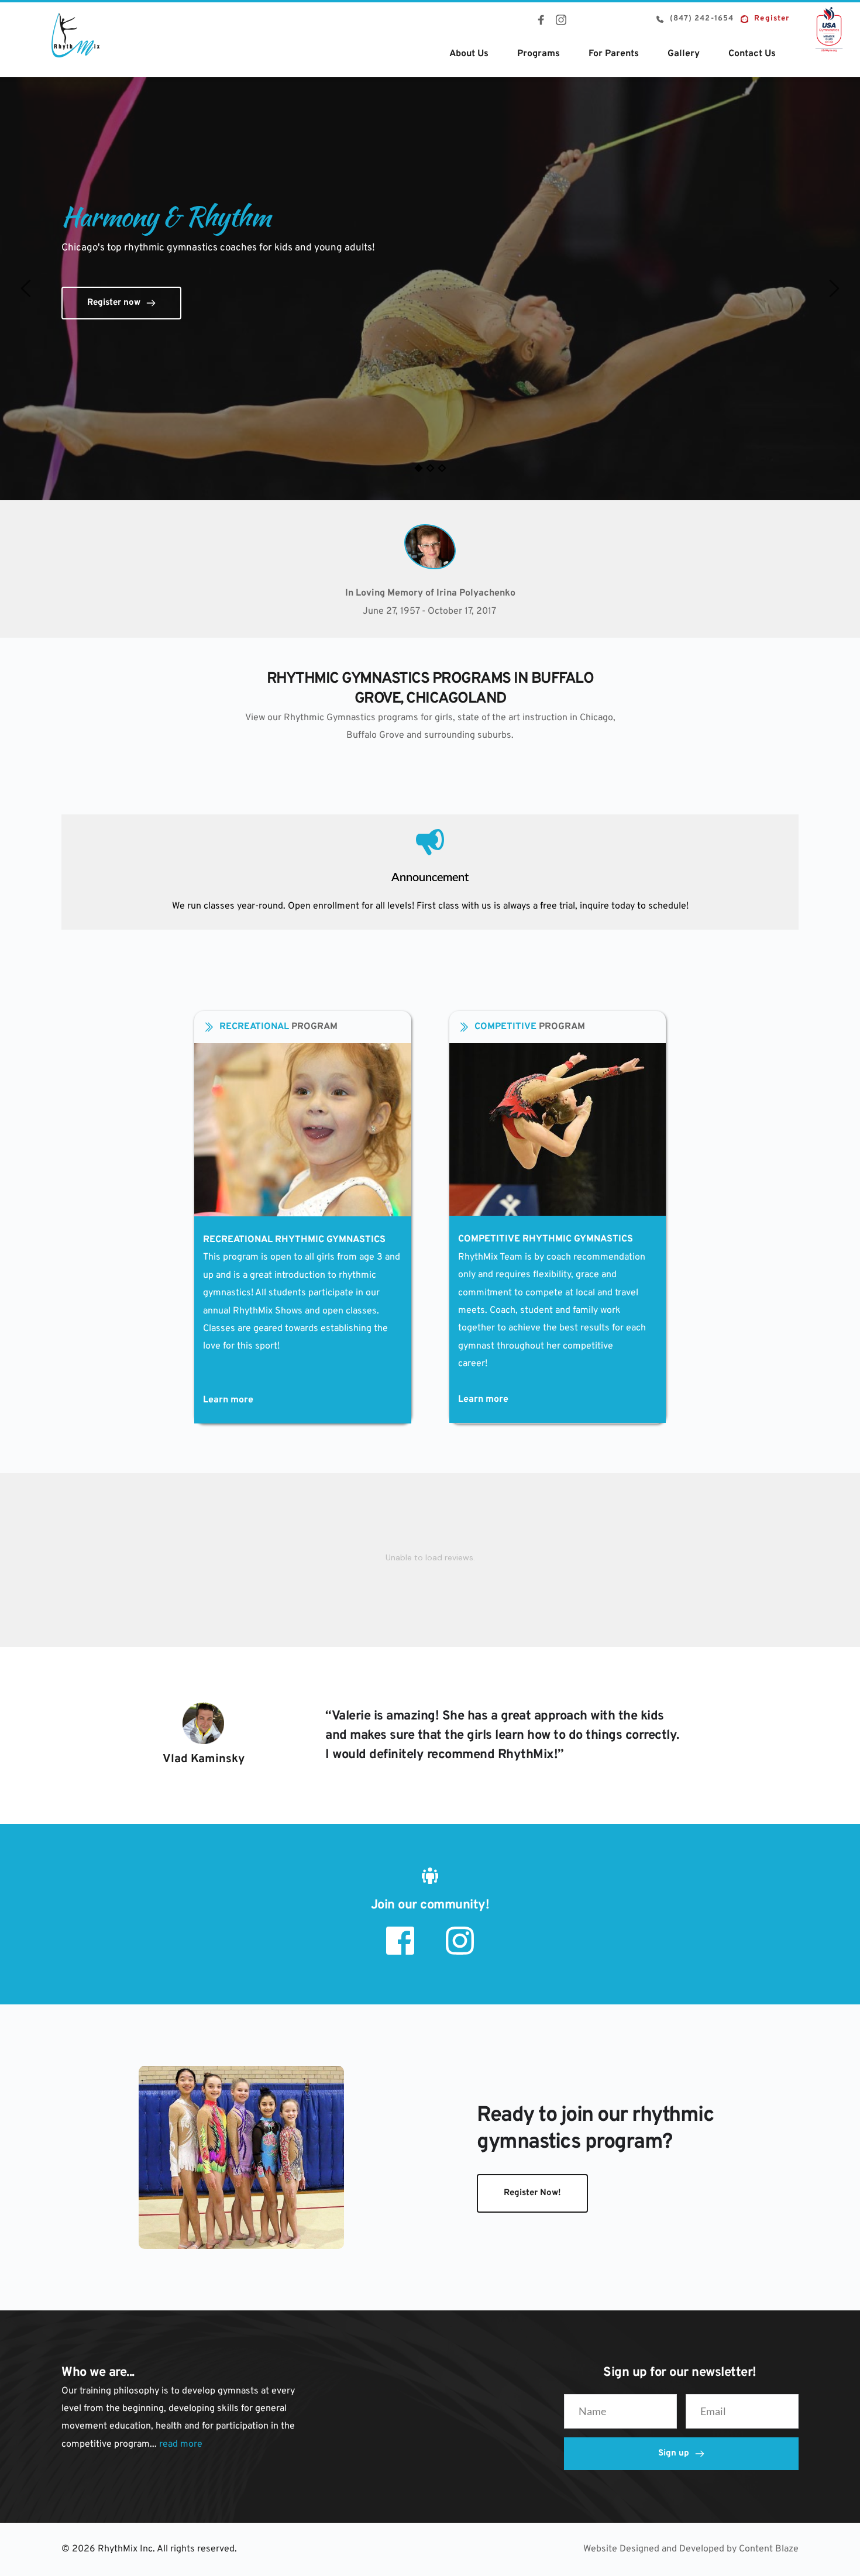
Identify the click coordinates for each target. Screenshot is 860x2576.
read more (181, 2444)
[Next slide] (834, 288)
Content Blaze (769, 2549)
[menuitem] (469, 54)
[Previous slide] (26, 288)
